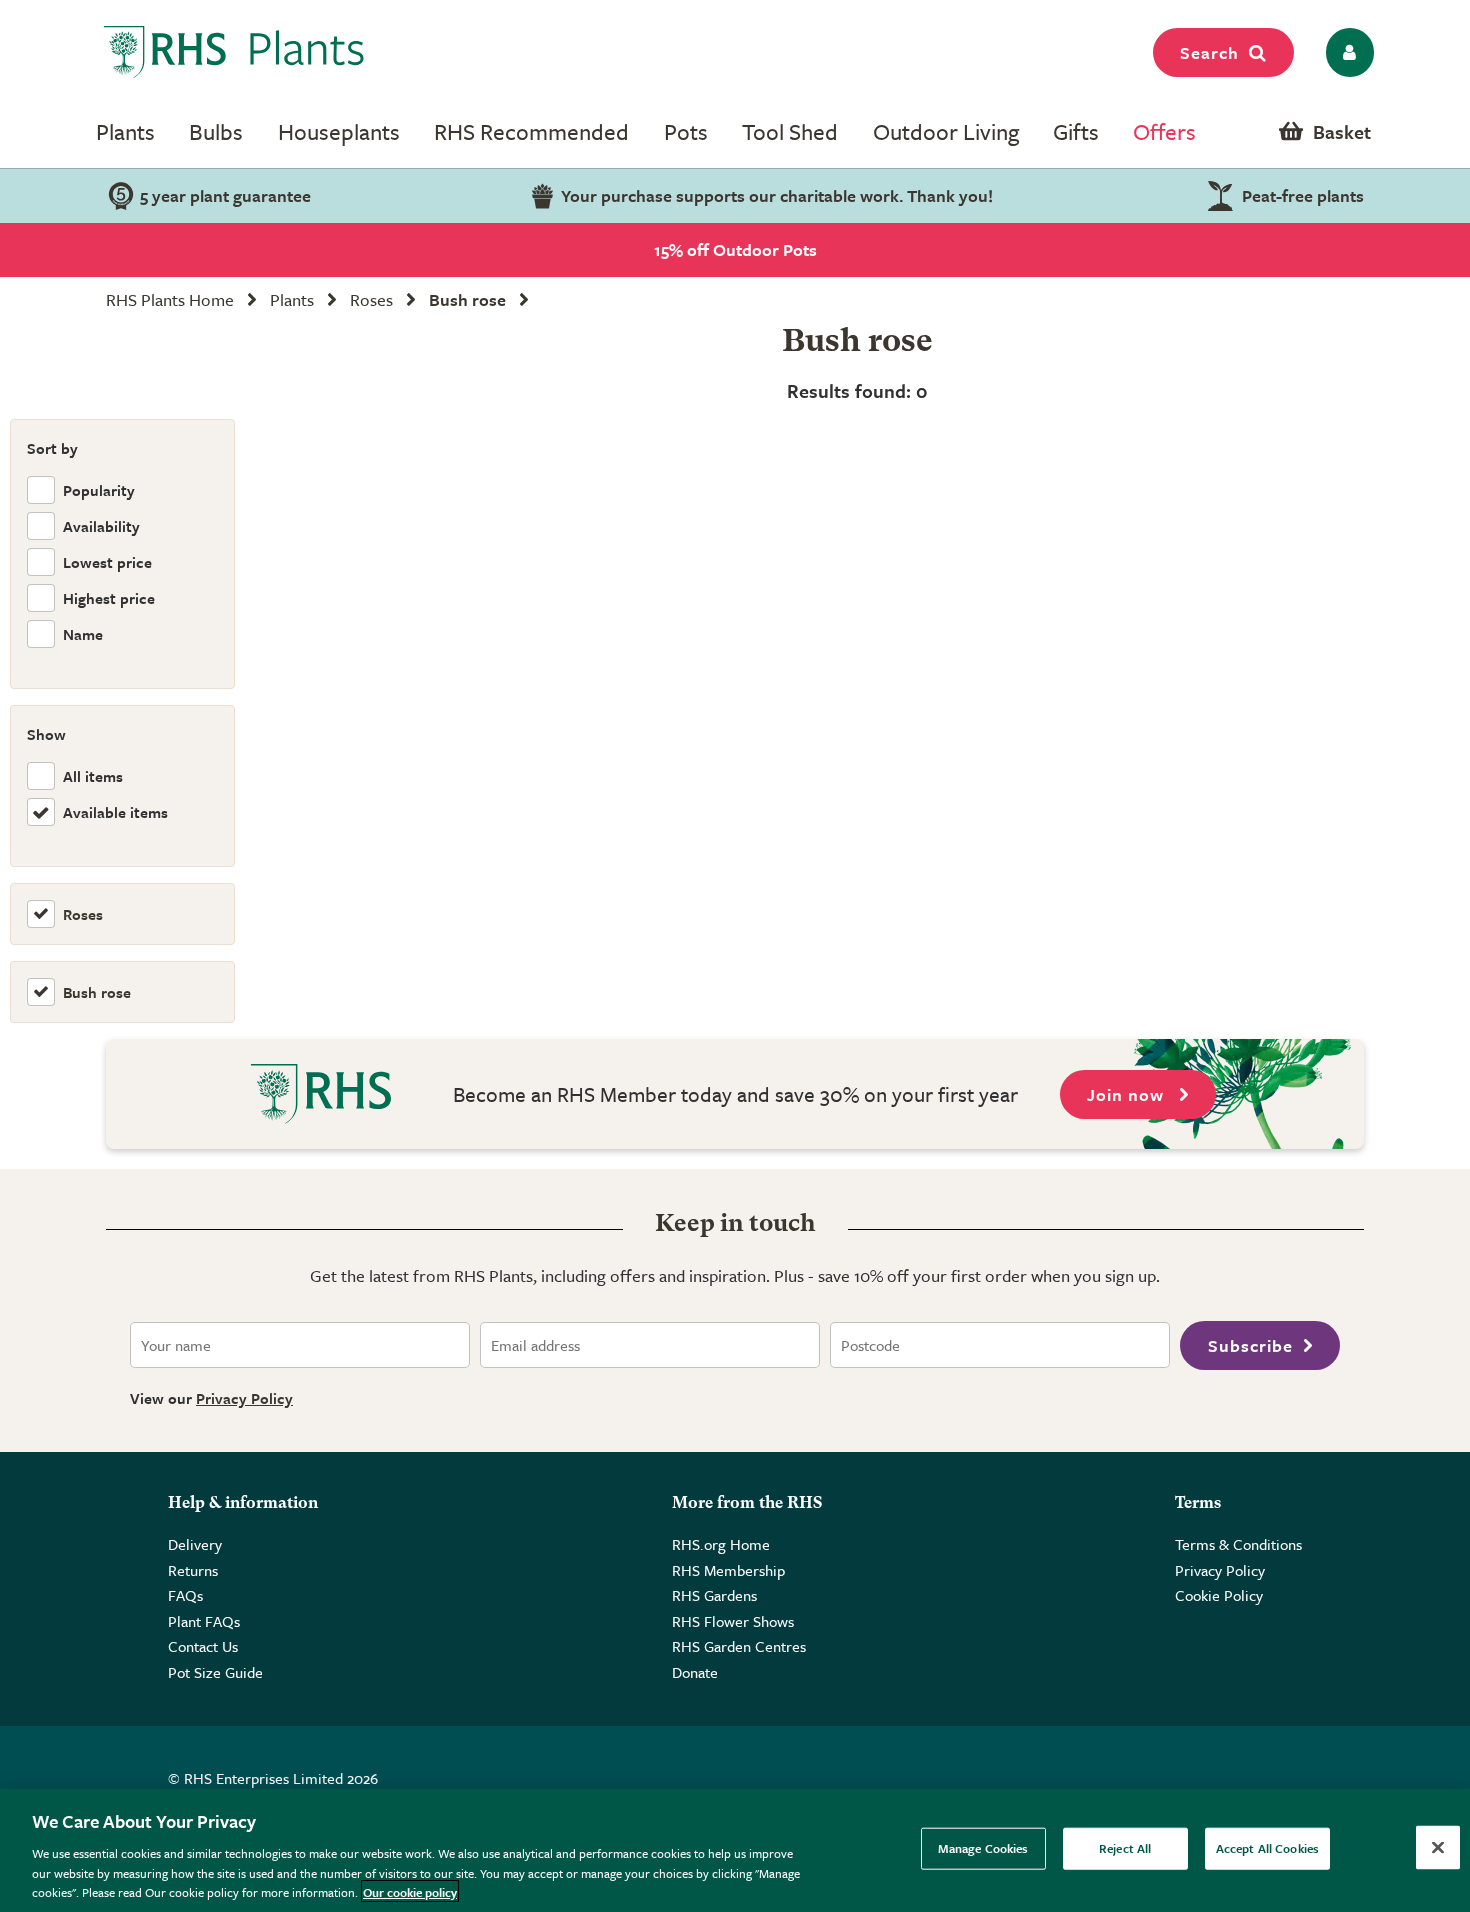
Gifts (1076, 131)
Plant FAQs (204, 1621)
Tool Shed (790, 131)
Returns (193, 1570)
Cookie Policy (1219, 1595)
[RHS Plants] (234, 52)
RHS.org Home (721, 1544)
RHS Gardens (714, 1595)
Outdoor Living (946, 131)
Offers (1164, 131)
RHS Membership (728, 1570)
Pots (686, 131)
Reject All (1125, 1848)
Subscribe (1250, 1345)
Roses (371, 299)
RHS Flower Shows (733, 1621)
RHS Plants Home (170, 299)
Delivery (195, 1544)
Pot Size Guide (215, 1672)
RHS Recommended (531, 131)
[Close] (1438, 1848)
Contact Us (203, 1646)
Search (1209, 52)
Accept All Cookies (1267, 1848)
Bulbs (216, 131)
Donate (695, 1672)
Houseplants (339, 131)
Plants (125, 131)
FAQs (185, 1595)
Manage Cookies (983, 1848)
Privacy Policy (244, 1398)
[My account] (1346, 52)
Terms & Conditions (1238, 1544)
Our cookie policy (410, 1891)
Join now (1128, 1094)
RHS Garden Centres (739, 1646)
